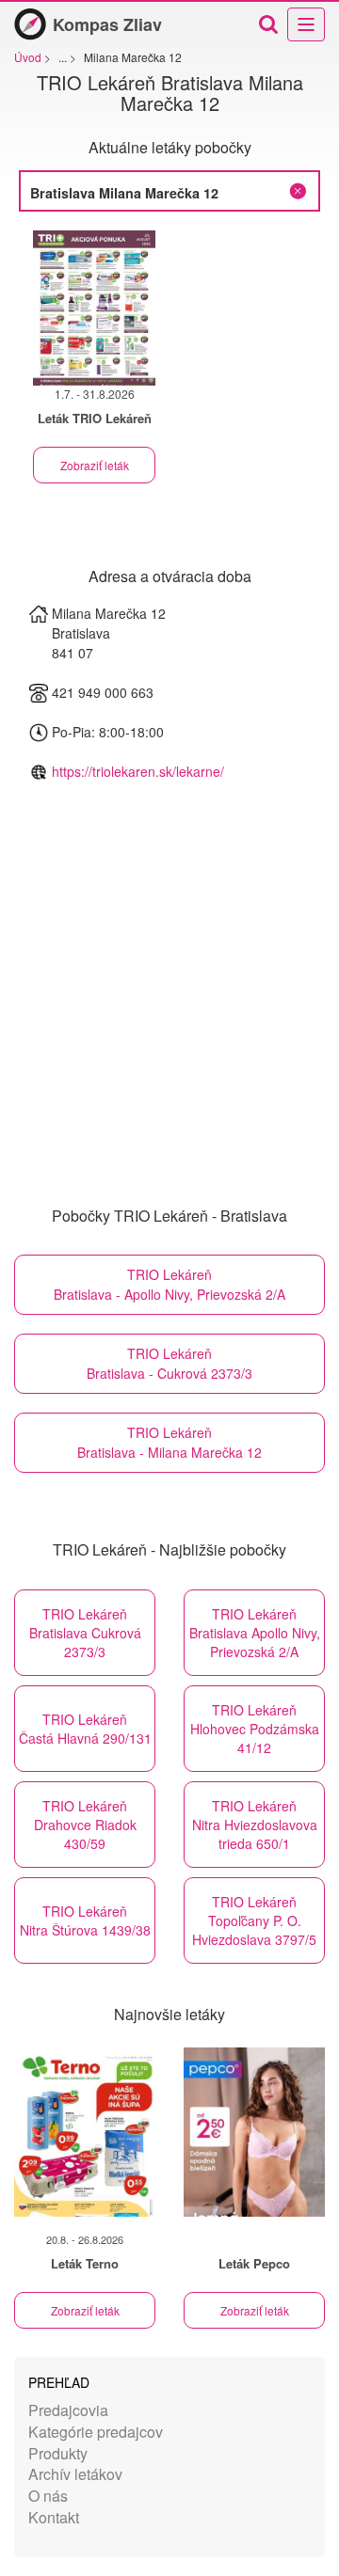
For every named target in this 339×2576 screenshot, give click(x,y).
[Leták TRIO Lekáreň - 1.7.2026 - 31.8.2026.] (94, 308)
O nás (48, 2496)
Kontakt (54, 2517)
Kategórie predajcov (96, 2432)
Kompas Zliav (107, 24)
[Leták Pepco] (254, 2132)
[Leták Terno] (85, 2132)
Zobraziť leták (95, 465)
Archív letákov (75, 2474)
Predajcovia (68, 2410)
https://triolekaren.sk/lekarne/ (138, 771)
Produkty (58, 2453)
